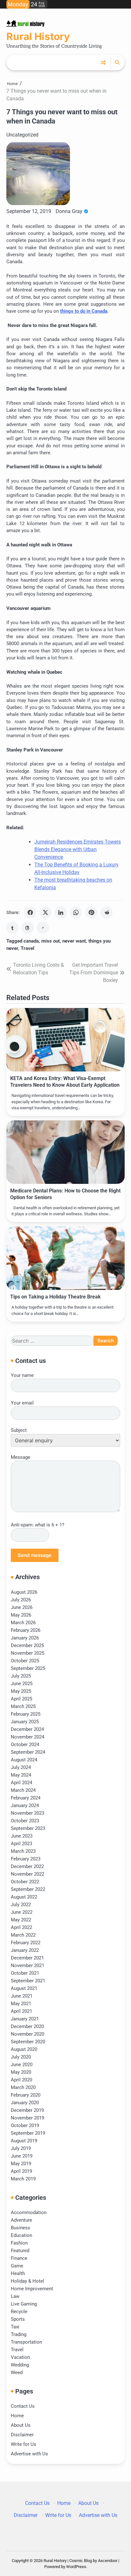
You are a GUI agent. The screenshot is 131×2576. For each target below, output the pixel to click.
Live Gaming (24, 2304)
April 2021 (21, 2011)
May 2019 (21, 2164)
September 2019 (28, 2133)
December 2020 (27, 2026)
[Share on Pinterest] (91, 912)
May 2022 (21, 1920)
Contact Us (23, 2406)
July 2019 (21, 2148)
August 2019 (24, 2141)
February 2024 (26, 1798)
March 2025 (23, 1706)
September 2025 (28, 1668)
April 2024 (21, 1783)
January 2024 (25, 1805)
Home (17, 2416)
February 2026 (26, 1630)
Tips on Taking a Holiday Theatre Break (55, 1297)
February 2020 (26, 2095)
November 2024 (28, 1737)
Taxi (15, 2327)
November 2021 (28, 1965)
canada (31, 941)
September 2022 (28, 1889)
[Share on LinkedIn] (61, 912)
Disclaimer (22, 2435)
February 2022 (26, 1943)
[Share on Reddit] (107, 912)
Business (21, 2228)
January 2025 (25, 1722)
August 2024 (24, 1760)
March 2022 (23, 1935)
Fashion (19, 2243)
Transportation (26, 2342)
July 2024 (21, 1767)
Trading (19, 2334)
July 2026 (21, 1600)
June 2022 (22, 1912)
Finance (19, 2258)
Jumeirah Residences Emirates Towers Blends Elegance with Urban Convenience (78, 849)
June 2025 (22, 1684)
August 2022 (24, 1897)
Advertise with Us (29, 2454)
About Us (21, 2425)
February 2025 (26, 1714)
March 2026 (23, 1623)
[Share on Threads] (28, 928)
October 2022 (25, 1882)
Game (17, 2266)
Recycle (19, 2312)
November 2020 (28, 2034)
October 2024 (25, 1745)
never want (74, 941)
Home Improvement (32, 2289)
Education (21, 2235)
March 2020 (23, 2087)
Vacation (20, 2357)
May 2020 (21, 2072)
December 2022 (27, 1866)
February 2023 (26, 1859)
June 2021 (22, 1996)
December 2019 (27, 2110)
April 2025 (21, 1699)
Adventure (21, 2220)
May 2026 (21, 1615)
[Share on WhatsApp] (76, 912)
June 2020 (22, 2065)
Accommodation (29, 2212)
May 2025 (21, 1691)
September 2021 (28, 1981)
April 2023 (21, 1844)
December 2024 (27, 1729)
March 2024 (23, 1790)
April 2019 (21, 2171)
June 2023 (22, 1836)
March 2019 (23, 2179)
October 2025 (25, 1661)
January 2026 (25, 1638)
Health (18, 2273)
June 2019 (22, 2156)
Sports (18, 2319)
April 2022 (21, 1927)
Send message (35, 1555)
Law (15, 2296)
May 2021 (21, 2004)
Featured (20, 2251)
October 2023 (25, 1821)
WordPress (76, 2567)
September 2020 (28, 2042)
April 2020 (21, 2080)
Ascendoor (108, 2561)
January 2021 (25, 2019)
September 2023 (28, 1828)
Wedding (20, 2365)
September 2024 (28, 1752)
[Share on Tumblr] (12, 928)
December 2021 (27, 1958)
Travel (28, 948)
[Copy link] (43, 928)
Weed (17, 2372)
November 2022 (28, 1874)
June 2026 (22, 1607)
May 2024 (21, 1775)
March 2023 (23, 1851)
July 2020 (21, 2057)
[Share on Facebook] (30, 912)
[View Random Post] (103, 63)
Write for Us (24, 2444)
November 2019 (28, 2118)
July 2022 (21, 1905)
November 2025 (28, 1653)
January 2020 (25, 2103)
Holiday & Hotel (28, 2281)
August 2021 (24, 1988)
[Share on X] (45, 912)
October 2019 (25, 2126)
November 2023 (28, 1813)
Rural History (38, 37)
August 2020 (24, 2049)
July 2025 (21, 1676)
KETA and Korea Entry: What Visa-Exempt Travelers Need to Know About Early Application (65, 1082)
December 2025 (27, 1645)
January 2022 (25, 1950)
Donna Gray (69, 211)
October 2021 (25, 1973)
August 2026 (24, 1592)
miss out (51, 941)
